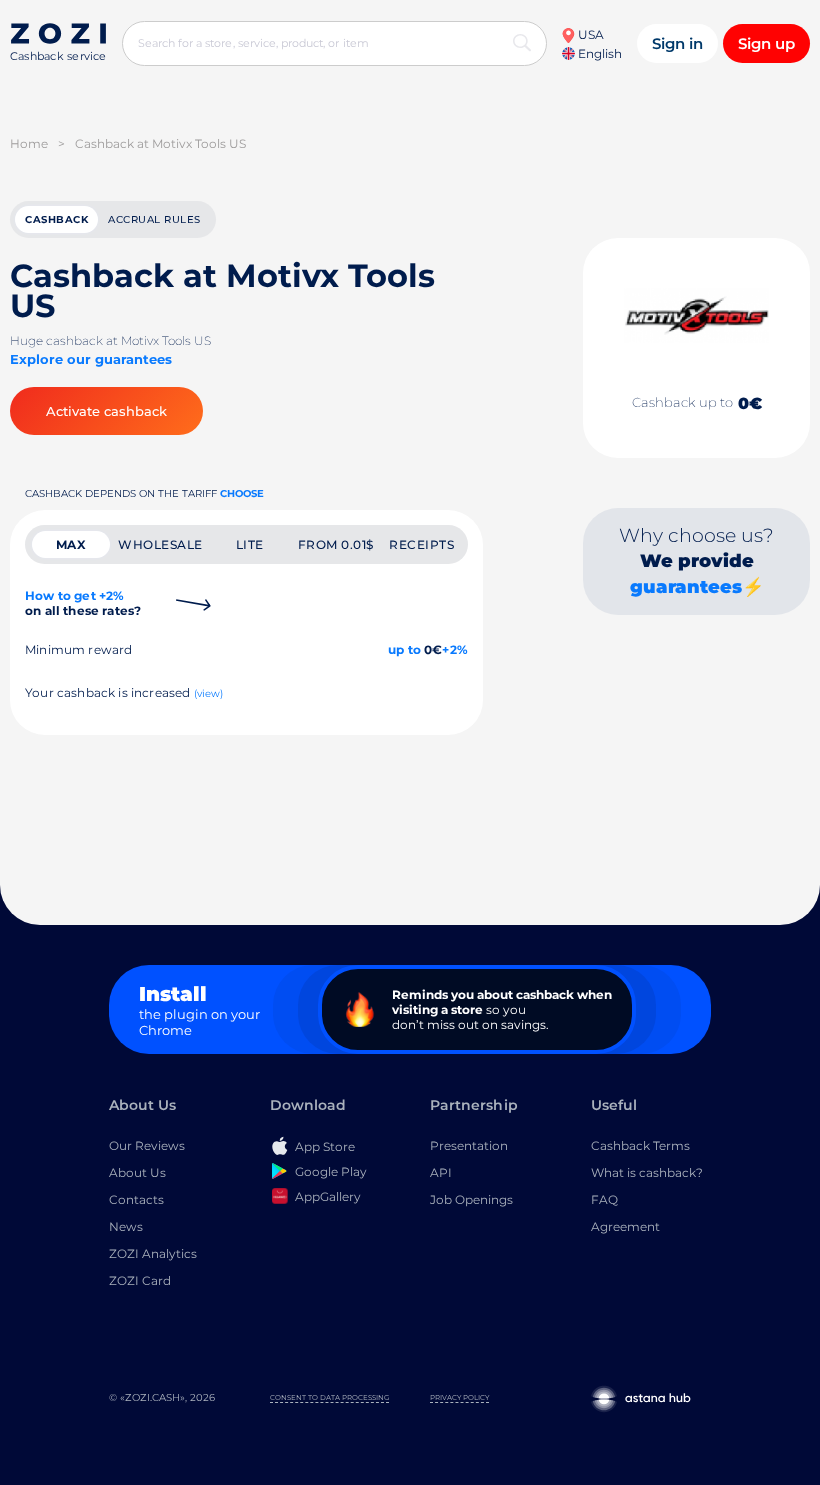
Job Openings (471, 1199)
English (598, 53)
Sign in (677, 43)
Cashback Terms (640, 1145)
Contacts (136, 1199)
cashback (56, 219)
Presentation (469, 1145)
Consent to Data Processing (329, 1397)
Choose (242, 493)
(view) (209, 693)
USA (589, 34)
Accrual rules (154, 219)
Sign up (766, 43)
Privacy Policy (459, 1397)
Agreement (625, 1226)
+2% (455, 649)
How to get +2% (83, 603)
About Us (137, 1172)
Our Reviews (147, 1145)
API (441, 1172)
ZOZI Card (140, 1280)
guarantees (686, 587)
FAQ (604, 1199)
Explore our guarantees (91, 359)
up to (404, 649)
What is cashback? (647, 1172)
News (126, 1226)
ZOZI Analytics (153, 1253)
